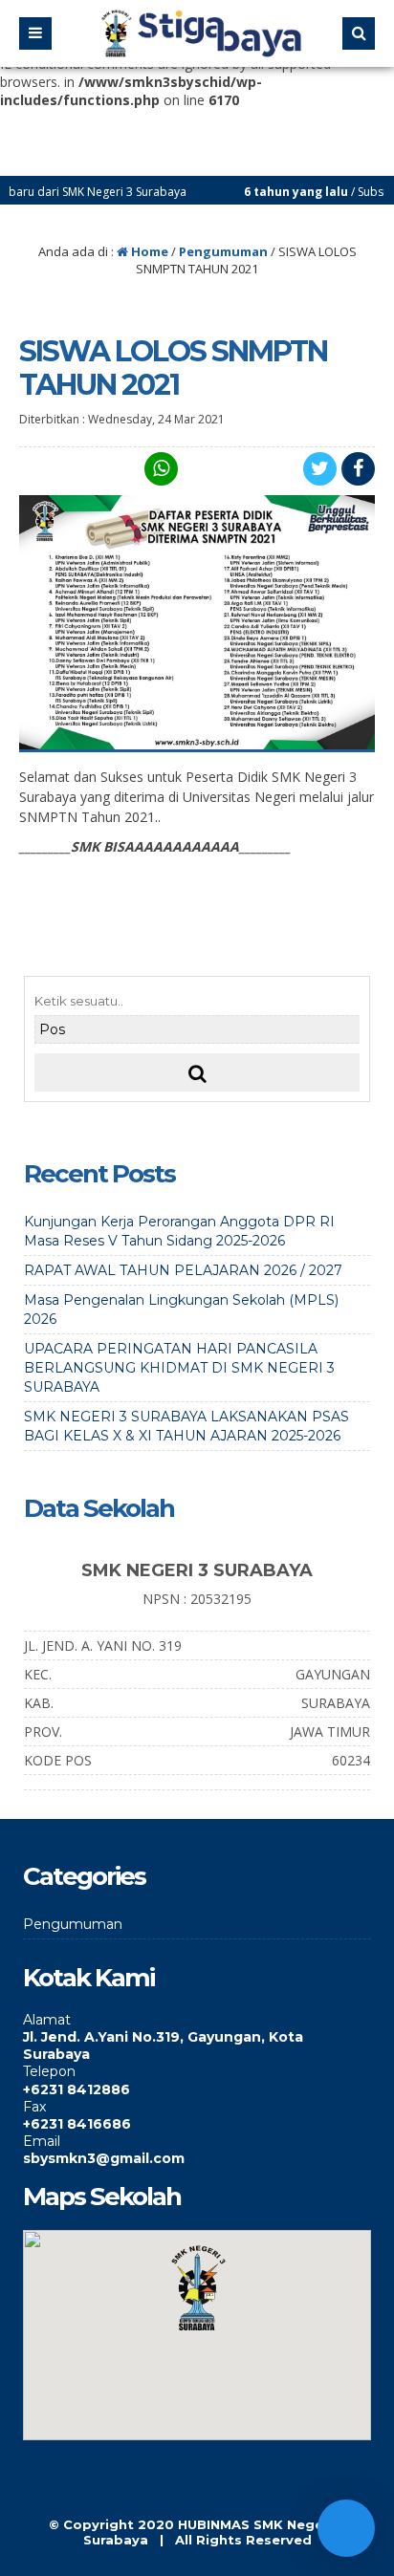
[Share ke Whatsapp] (159, 469)
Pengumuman (223, 251)
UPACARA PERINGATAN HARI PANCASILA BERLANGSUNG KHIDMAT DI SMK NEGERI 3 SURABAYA (179, 1368)
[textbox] (197, 2046)
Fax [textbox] (34, 2107)
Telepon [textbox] (49, 2071)
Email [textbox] (42, 2141)
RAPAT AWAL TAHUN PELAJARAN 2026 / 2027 (183, 1270)
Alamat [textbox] (47, 2020)
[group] (197, 2037)
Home (148, 251)
